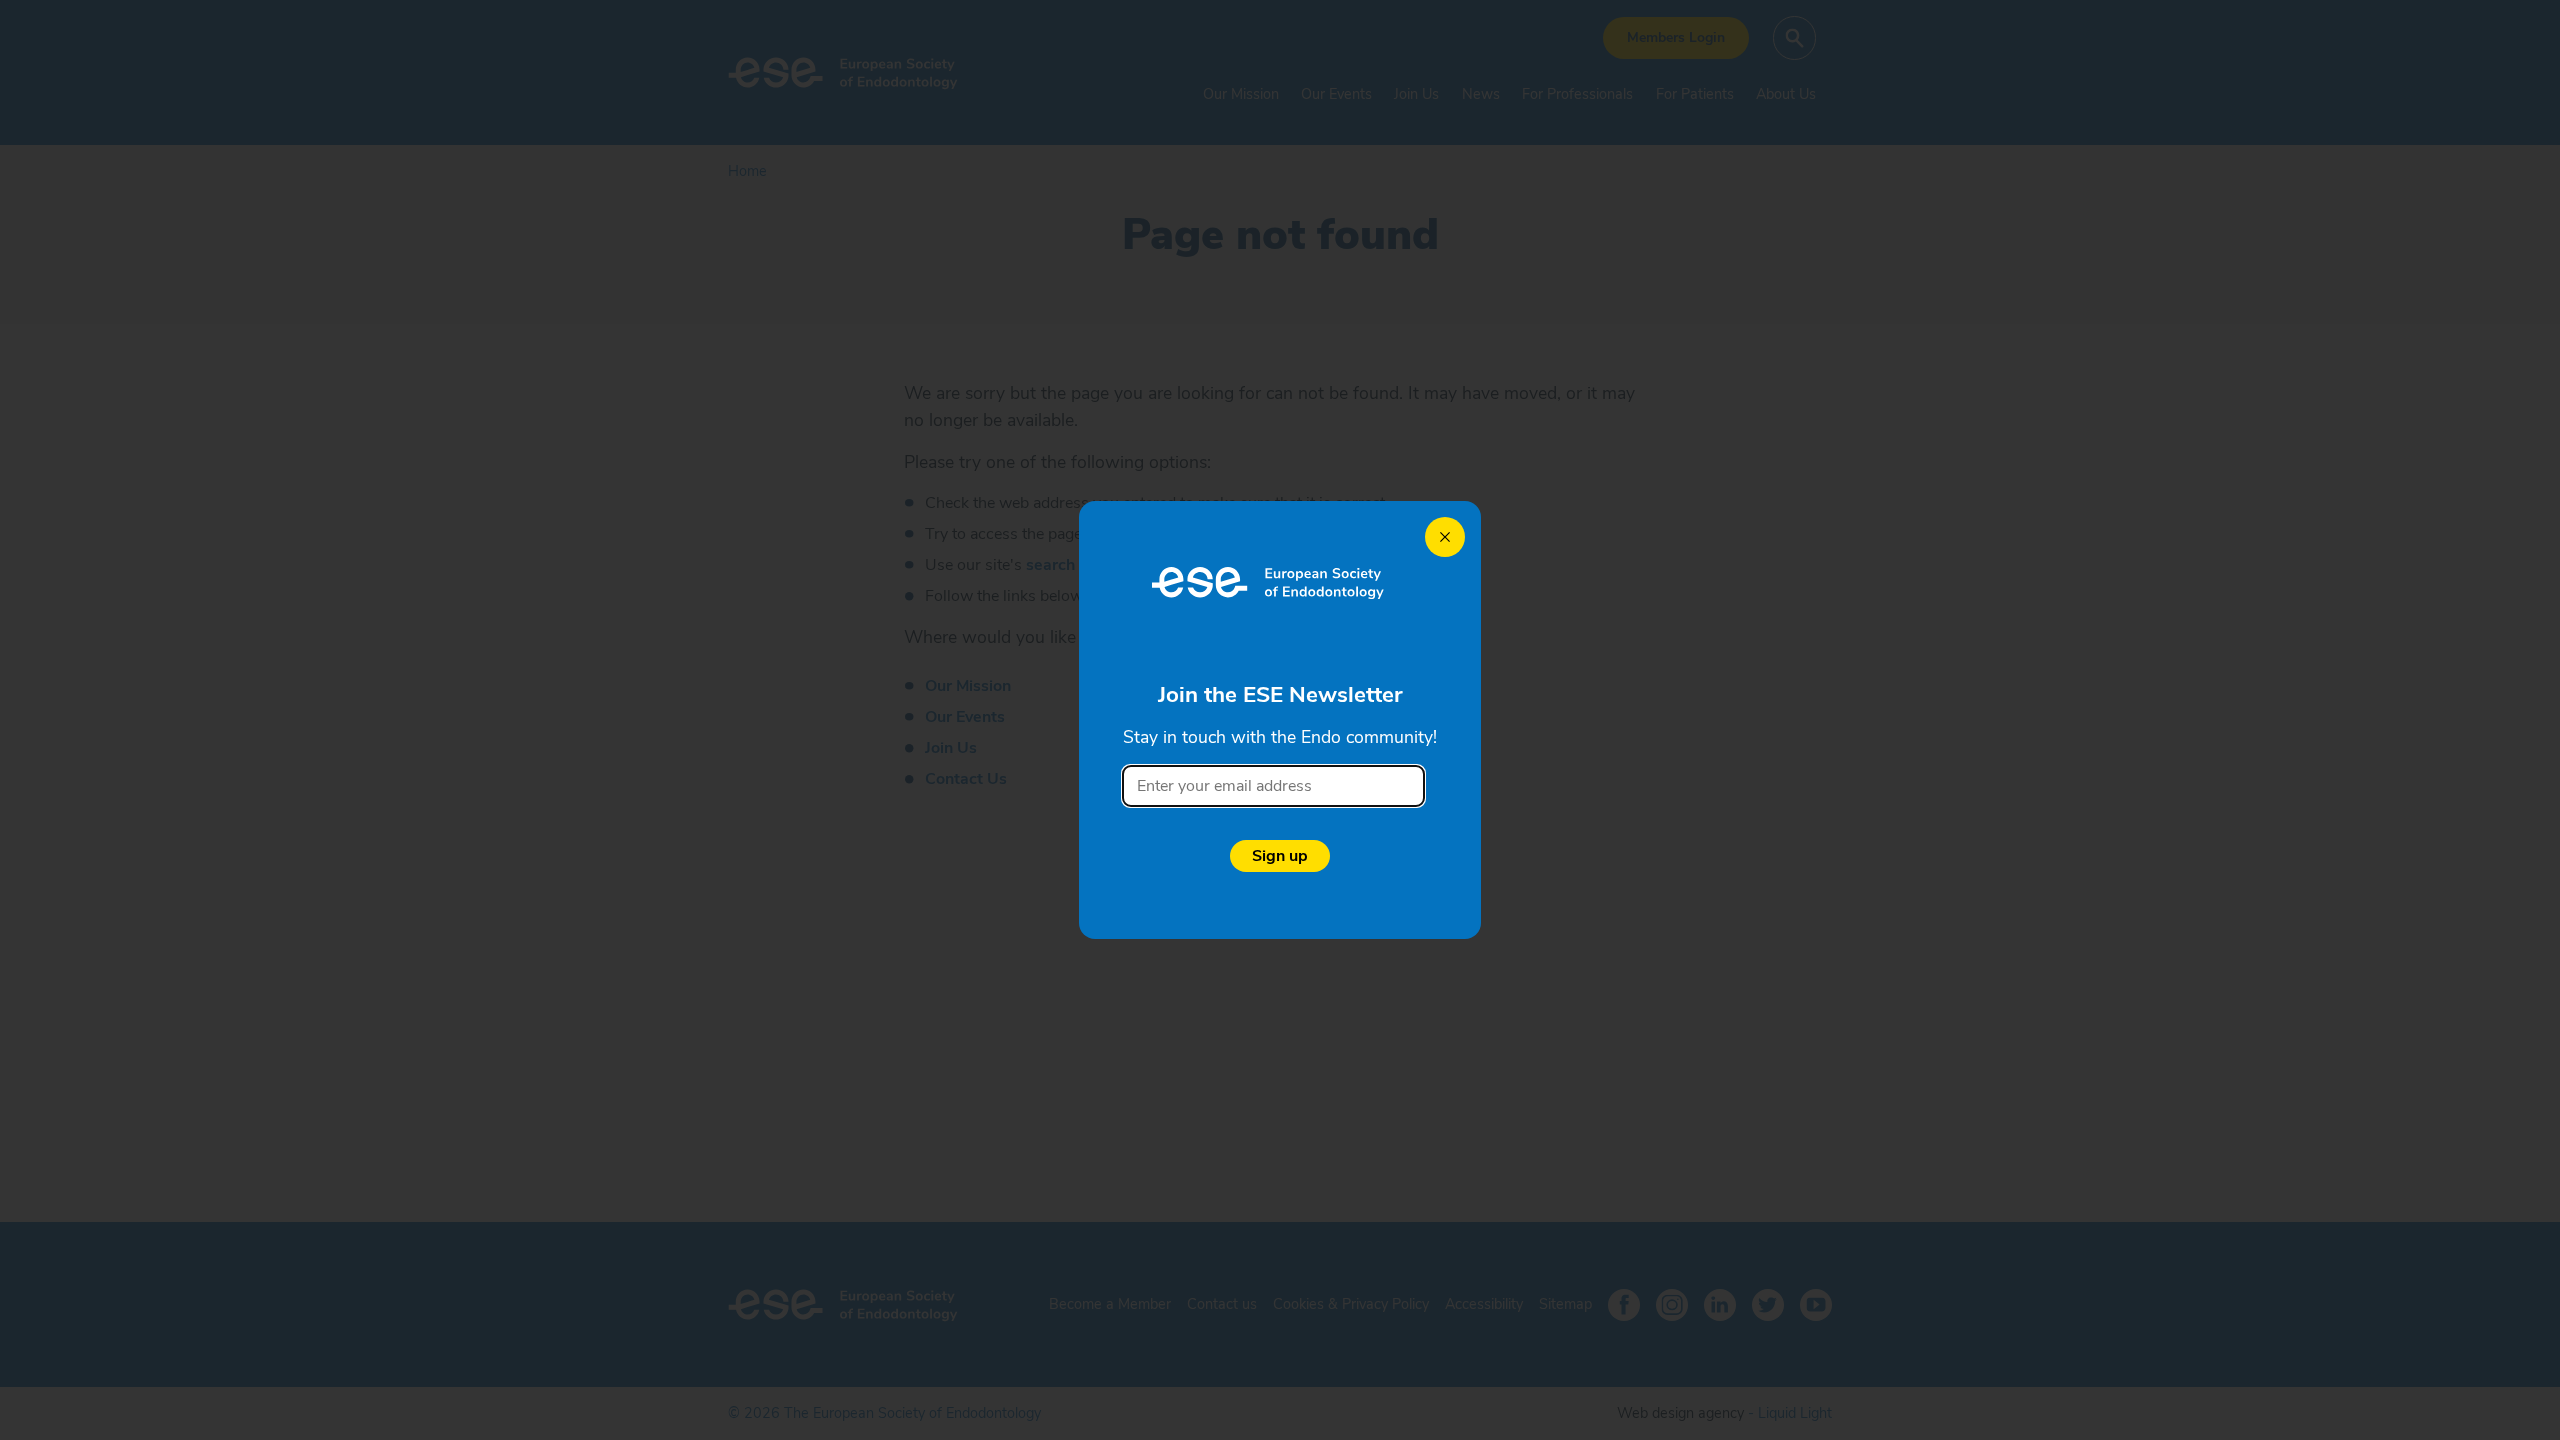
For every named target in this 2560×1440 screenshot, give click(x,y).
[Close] (1445, 537)
